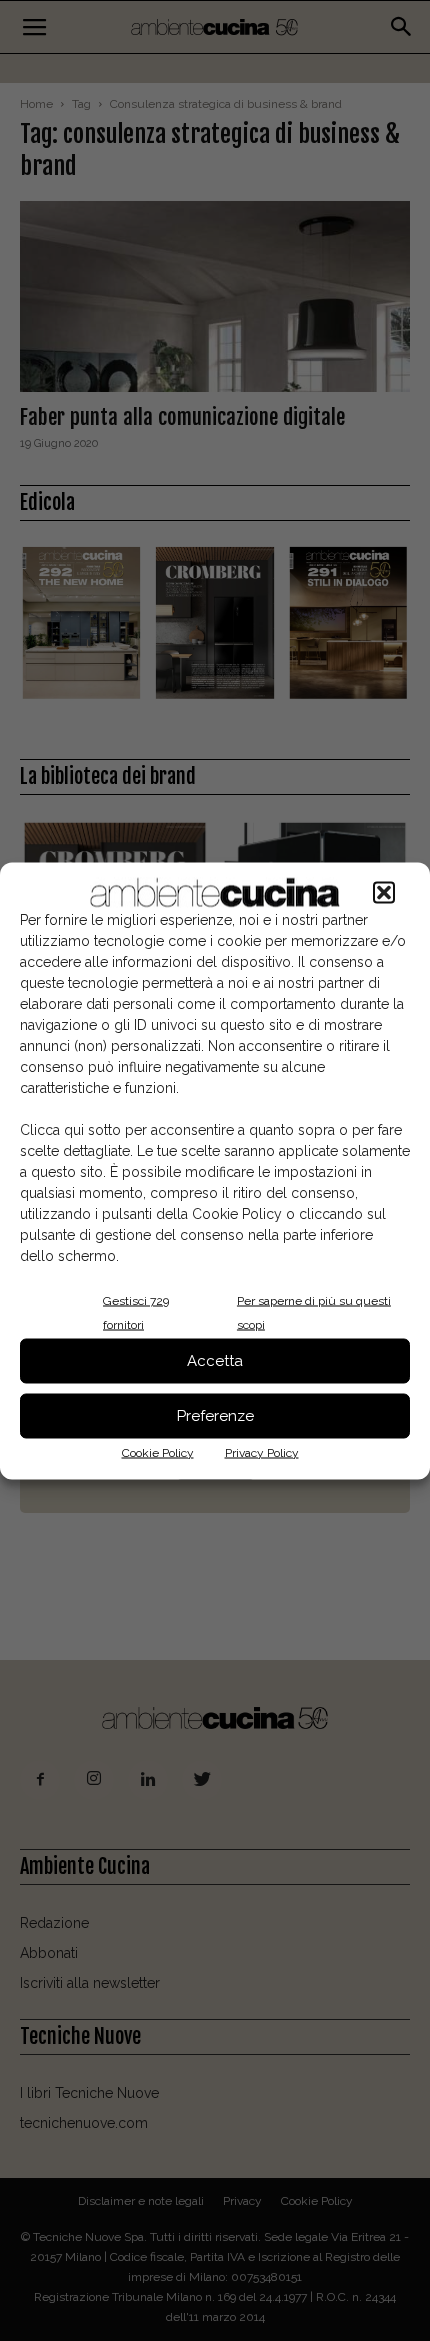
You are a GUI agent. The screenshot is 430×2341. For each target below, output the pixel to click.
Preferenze (215, 1416)
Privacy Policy (262, 1452)
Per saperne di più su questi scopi (314, 1312)
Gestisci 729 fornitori (136, 1312)
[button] (384, 892)
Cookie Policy (158, 1452)
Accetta (215, 1361)
